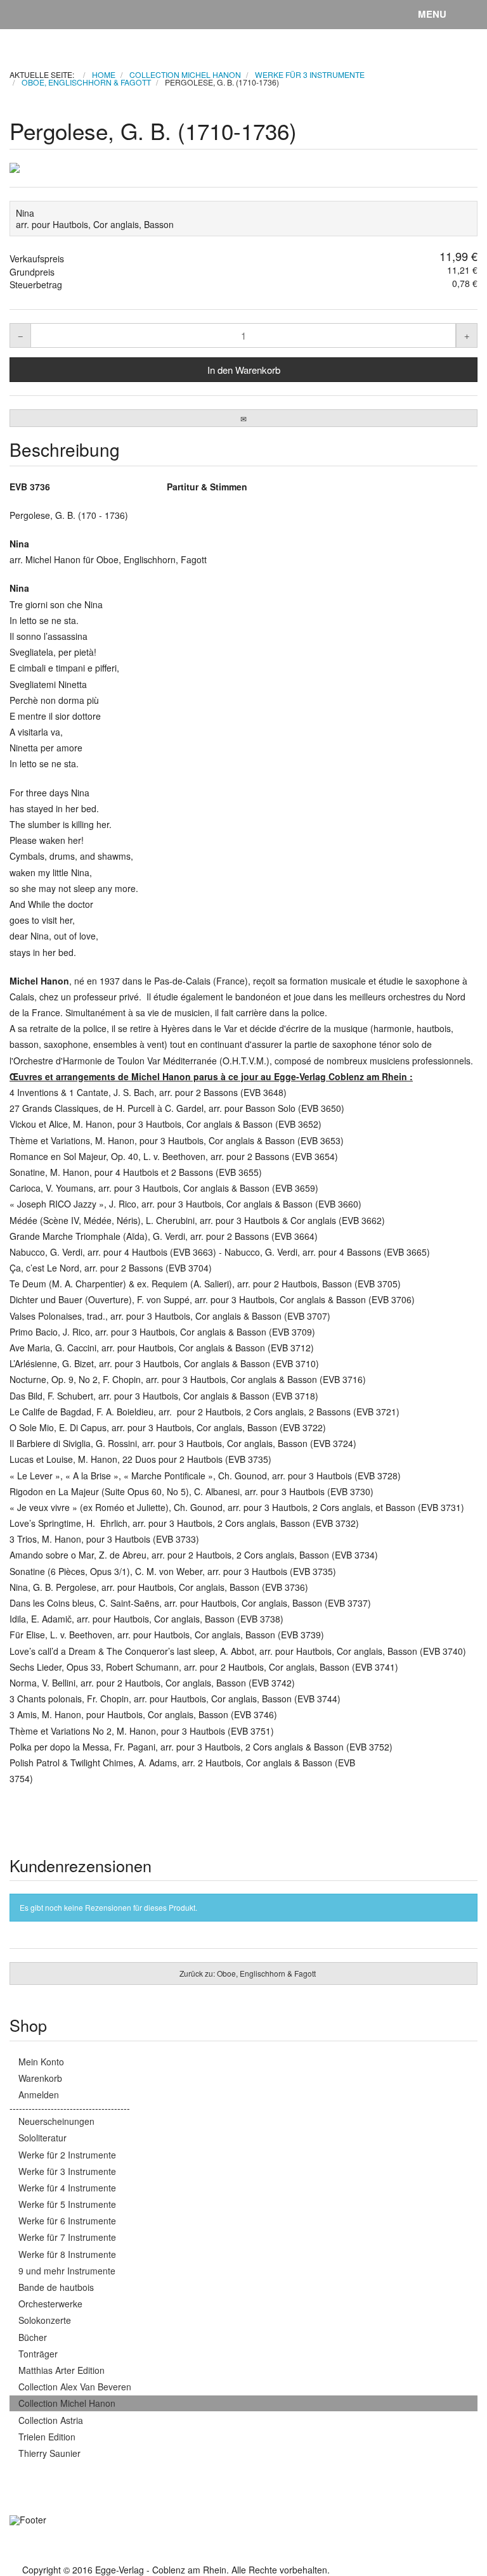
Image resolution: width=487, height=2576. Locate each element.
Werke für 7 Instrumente (67, 2237)
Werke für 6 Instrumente (67, 2221)
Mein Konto (41, 2062)
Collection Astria (51, 2420)
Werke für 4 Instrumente (67, 2188)
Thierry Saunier (49, 2453)
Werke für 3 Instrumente (67, 2171)
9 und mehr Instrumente (67, 2271)
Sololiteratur (42, 2138)
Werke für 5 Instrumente (67, 2204)
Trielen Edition (47, 2437)
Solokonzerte (45, 2320)
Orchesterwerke (50, 2304)
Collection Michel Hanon (67, 2403)
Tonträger (38, 2354)
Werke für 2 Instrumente (67, 2155)
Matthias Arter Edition (62, 2370)
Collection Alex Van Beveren (75, 2387)
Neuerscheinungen (56, 2121)
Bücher (33, 2337)
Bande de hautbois (56, 2287)
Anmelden (39, 2095)
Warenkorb (40, 2078)
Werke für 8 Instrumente (67, 2254)
